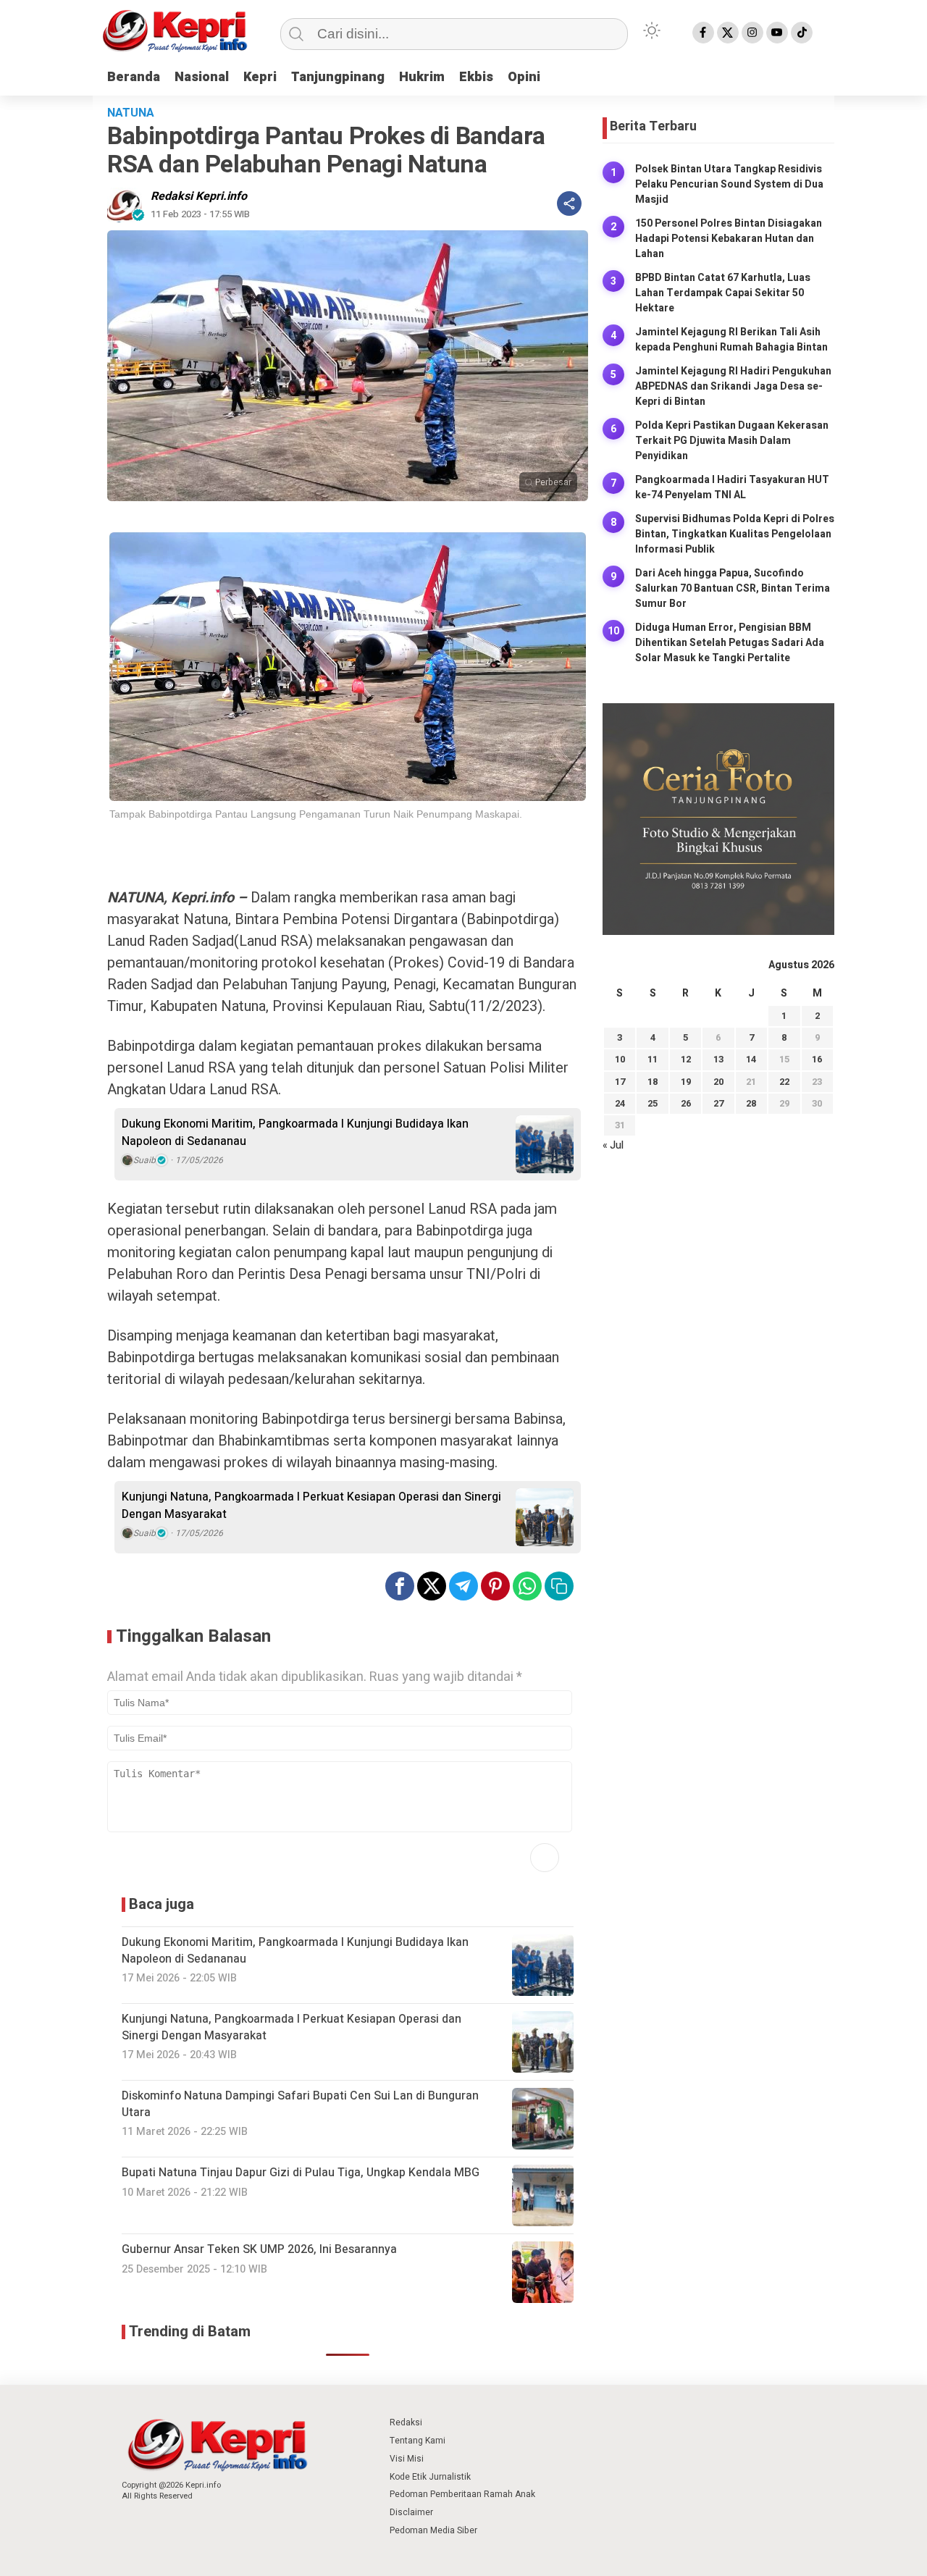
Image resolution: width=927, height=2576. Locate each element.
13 (718, 1059)
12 (686, 1059)
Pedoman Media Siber (433, 2530)
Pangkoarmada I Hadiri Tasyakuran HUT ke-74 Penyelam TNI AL (732, 487)
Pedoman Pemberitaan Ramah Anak (462, 2494)
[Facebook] (703, 33)
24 (620, 1103)
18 (653, 1082)
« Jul (613, 1145)
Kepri (260, 77)
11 (653, 1059)
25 (653, 1103)
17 (620, 1082)
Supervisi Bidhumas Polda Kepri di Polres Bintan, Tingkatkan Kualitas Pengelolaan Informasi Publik (735, 534)
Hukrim (422, 77)
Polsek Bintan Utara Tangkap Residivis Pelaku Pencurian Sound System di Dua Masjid (729, 184)
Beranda (134, 77)
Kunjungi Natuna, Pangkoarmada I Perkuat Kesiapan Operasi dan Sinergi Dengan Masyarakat (311, 1506)
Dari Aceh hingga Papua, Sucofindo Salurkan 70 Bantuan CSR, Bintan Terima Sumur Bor (733, 588)
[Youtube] (777, 33)
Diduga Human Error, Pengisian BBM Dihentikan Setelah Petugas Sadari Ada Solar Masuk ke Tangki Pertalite (730, 643)
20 (718, 1082)
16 (817, 1059)
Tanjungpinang (338, 77)
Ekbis (476, 77)
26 (686, 1103)
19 (686, 1082)
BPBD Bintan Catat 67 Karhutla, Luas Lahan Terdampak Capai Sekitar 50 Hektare (723, 293)
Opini (524, 77)
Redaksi (406, 2422)
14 (751, 1059)
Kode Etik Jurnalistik (430, 2477)
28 (751, 1103)
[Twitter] (728, 33)
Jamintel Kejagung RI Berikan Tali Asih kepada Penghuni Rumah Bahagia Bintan (731, 340)
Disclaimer (411, 2512)
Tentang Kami (418, 2441)
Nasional (202, 77)
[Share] (569, 204)
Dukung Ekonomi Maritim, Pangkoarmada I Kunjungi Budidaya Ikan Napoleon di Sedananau (295, 1133)
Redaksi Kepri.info (199, 196)
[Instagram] (752, 33)
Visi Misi (407, 2459)
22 (784, 1082)
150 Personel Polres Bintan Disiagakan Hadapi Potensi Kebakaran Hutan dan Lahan (729, 239)
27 (718, 1103)
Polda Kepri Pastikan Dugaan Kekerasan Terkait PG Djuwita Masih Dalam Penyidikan (732, 441)
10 (620, 1059)
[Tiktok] (802, 33)
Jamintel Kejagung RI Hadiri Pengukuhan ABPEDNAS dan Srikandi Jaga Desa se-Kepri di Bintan (733, 386)
